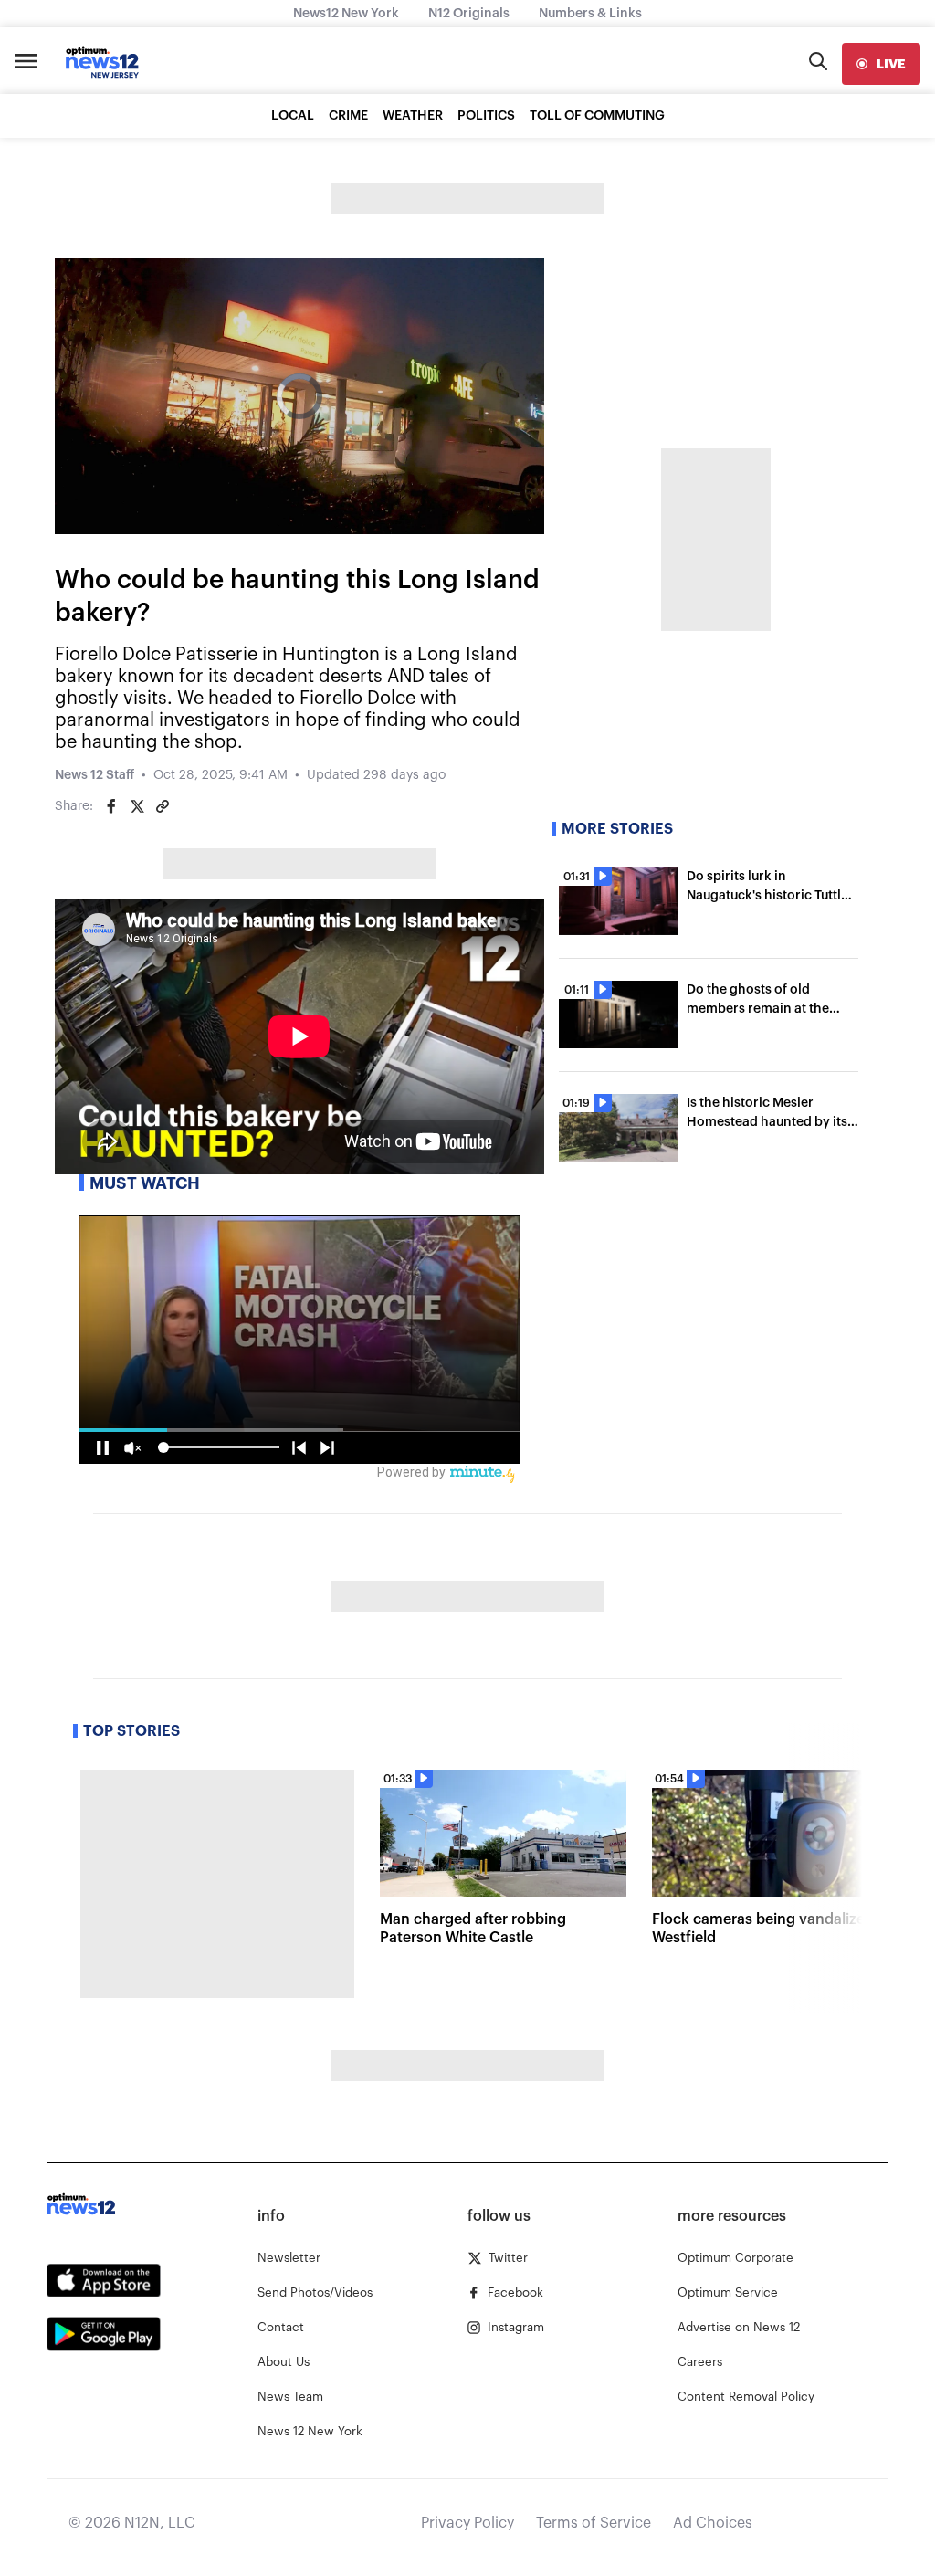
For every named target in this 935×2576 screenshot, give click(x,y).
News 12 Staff (95, 775)
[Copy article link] (163, 806)
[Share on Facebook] (111, 806)
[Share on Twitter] (137, 806)
